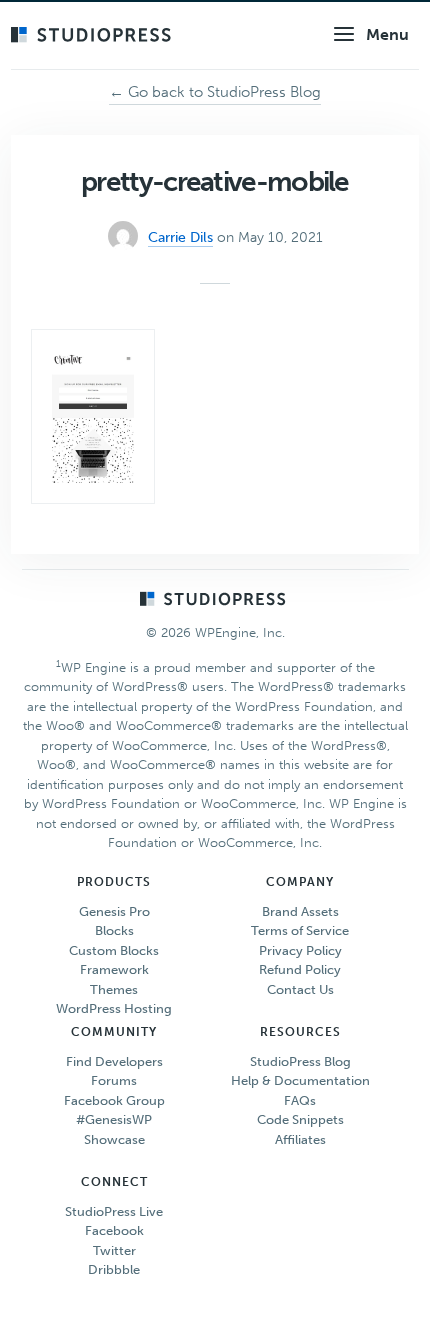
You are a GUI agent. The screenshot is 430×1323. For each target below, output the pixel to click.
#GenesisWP (114, 1119)
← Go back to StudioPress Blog (215, 92)
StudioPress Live (114, 1211)
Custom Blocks (114, 950)
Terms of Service (300, 930)
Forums (114, 1080)
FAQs (300, 1100)
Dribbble (114, 1269)
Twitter (114, 1250)
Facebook (114, 1230)
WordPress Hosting (114, 1008)
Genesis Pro (114, 911)
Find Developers (114, 1061)
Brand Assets (300, 911)
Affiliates (300, 1139)
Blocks (114, 930)
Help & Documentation (300, 1080)
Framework (114, 969)
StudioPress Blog (300, 1061)
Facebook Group (114, 1100)
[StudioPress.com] (93, 36)
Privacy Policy (300, 950)
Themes (114, 989)
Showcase (114, 1139)
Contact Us (300, 989)
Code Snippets (300, 1119)
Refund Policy (300, 969)
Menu (387, 34)
